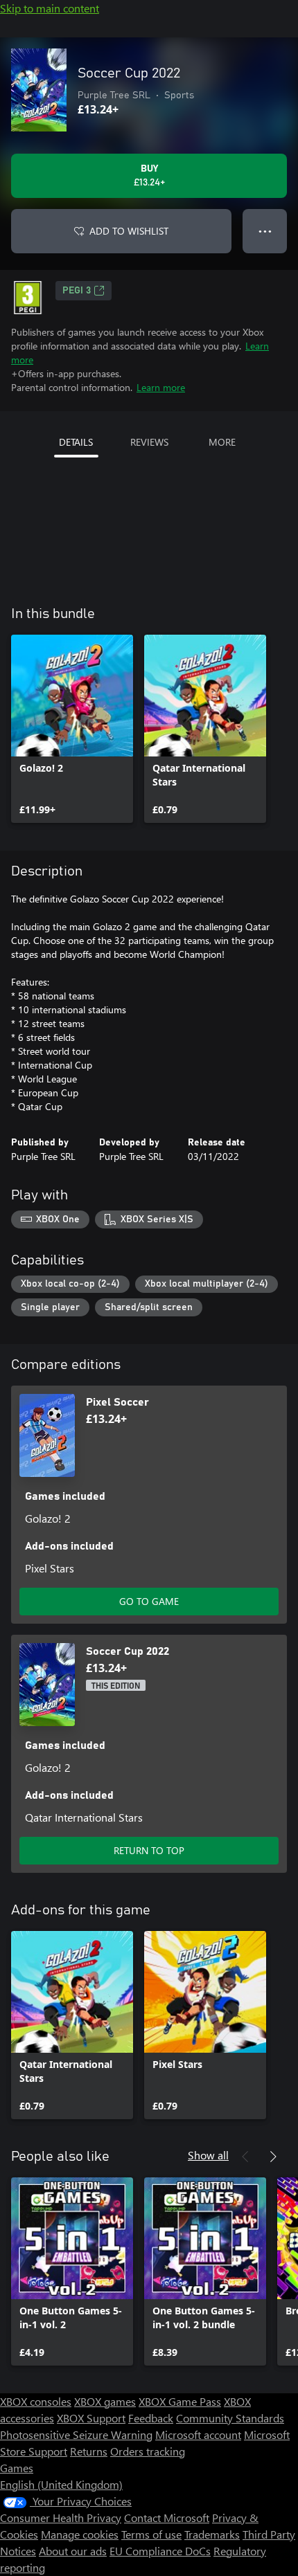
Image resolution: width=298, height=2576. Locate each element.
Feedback (151, 2418)
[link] (72, 729)
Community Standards (230, 2418)
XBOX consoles (36, 2401)
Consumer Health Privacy (61, 2518)
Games (17, 2468)
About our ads (73, 2551)
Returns (89, 2451)
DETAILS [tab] (76, 442)
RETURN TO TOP (149, 1850)
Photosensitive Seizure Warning (76, 2434)
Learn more (161, 387)
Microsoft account (198, 2434)
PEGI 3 (77, 291)
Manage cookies (80, 2534)
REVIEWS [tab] (149, 442)
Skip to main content (50, 8)
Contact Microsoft (167, 2518)
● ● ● (265, 231)
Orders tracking (148, 2451)
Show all (208, 2155)
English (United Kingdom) (61, 2484)
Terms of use (151, 2534)
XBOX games (105, 2401)
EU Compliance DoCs (160, 2551)
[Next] (273, 2157)
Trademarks (212, 2534)
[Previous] (245, 2157)
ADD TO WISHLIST (129, 231)
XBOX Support (91, 2418)
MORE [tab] (222, 442)
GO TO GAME (149, 1601)
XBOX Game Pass (180, 2401)
